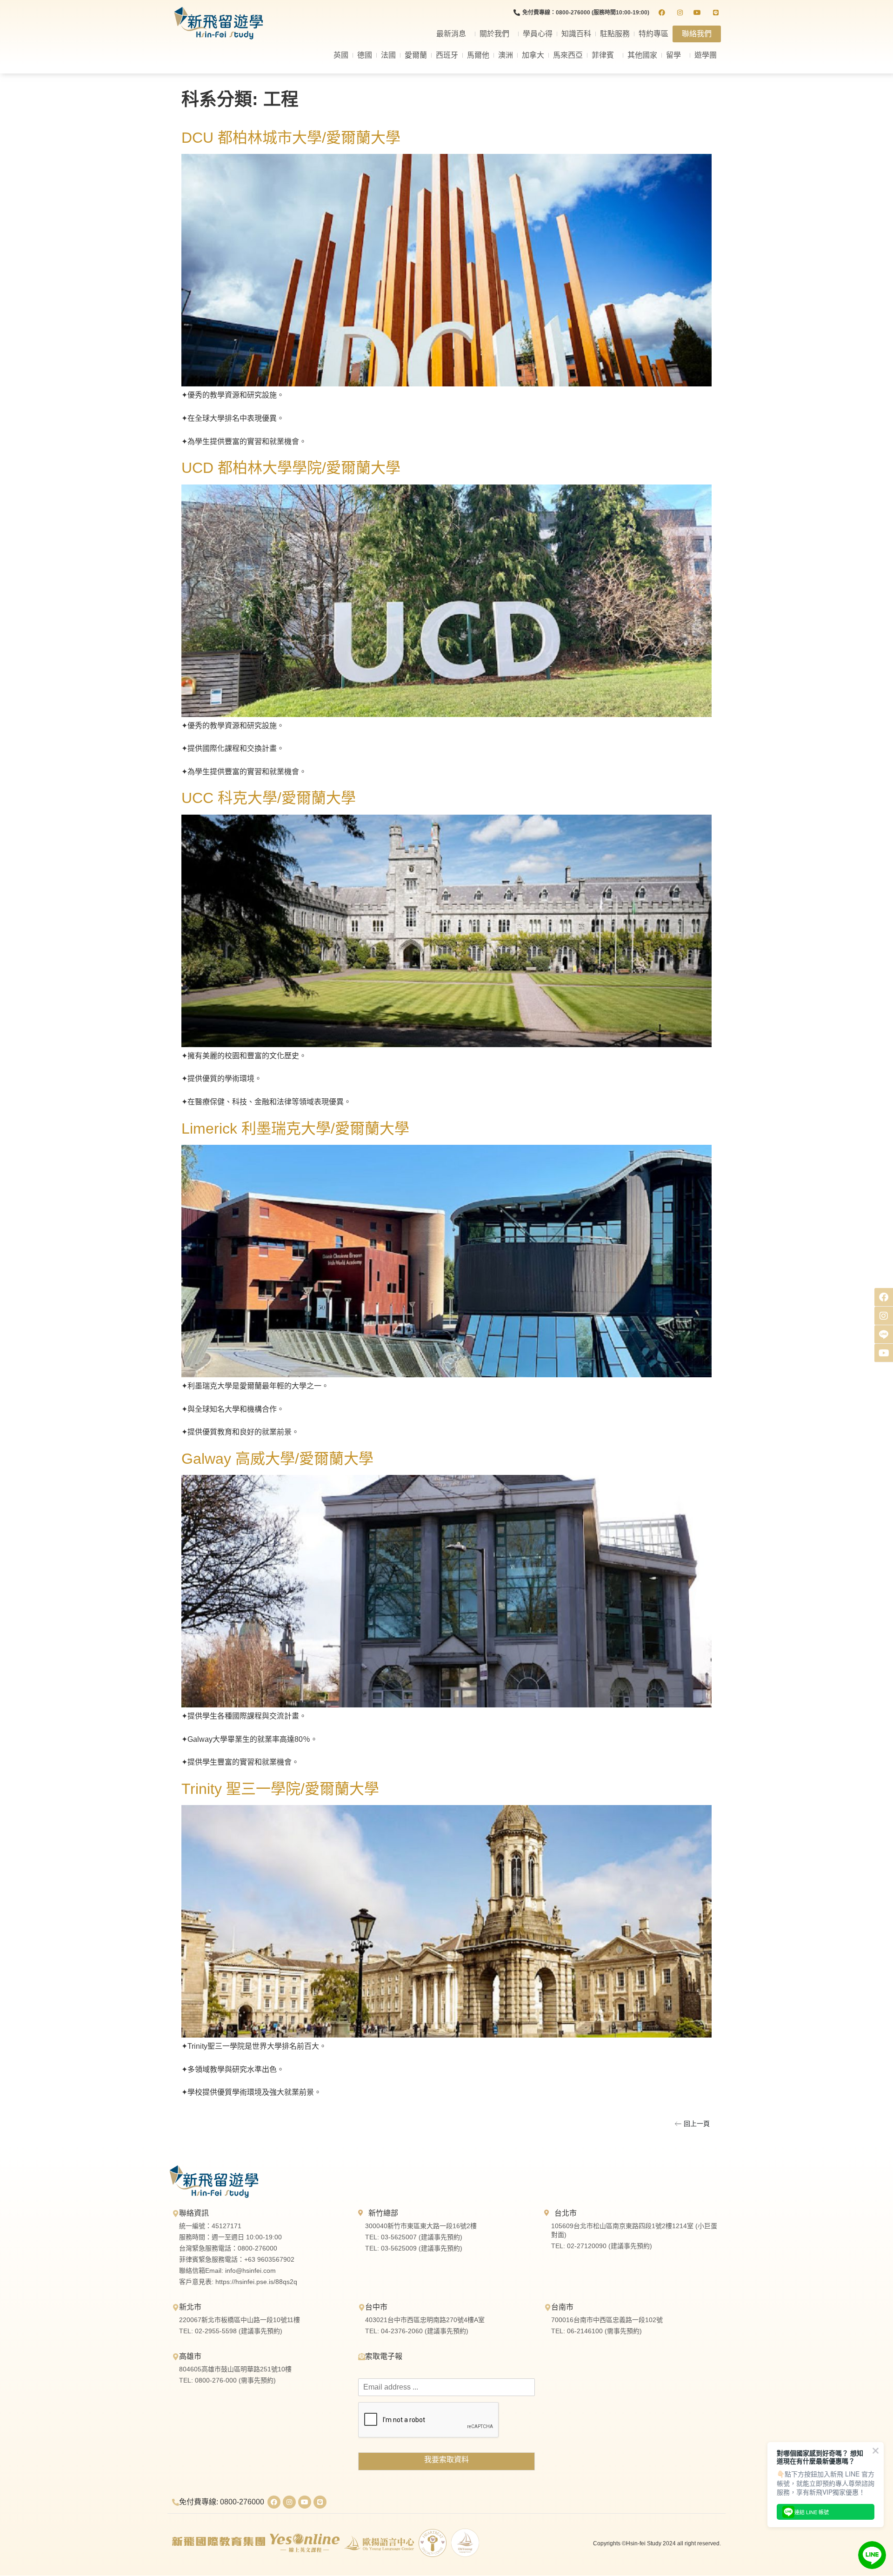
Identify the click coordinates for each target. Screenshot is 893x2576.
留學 (673, 55)
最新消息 (451, 34)
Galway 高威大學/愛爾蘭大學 (277, 1459)
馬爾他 (478, 55)
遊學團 (706, 55)
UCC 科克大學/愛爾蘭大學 (269, 798)
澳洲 (506, 55)
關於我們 (494, 34)
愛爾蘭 (416, 55)
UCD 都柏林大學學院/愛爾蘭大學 (291, 468)
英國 (341, 55)
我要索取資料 (446, 2460)
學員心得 (538, 34)
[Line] (320, 2502)
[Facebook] (274, 2502)
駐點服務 (615, 34)
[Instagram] (289, 2502)
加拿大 (533, 55)
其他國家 (642, 55)
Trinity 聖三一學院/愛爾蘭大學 (280, 1789)
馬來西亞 (568, 55)
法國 (388, 55)
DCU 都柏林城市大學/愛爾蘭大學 (291, 138)
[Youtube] (305, 2502)
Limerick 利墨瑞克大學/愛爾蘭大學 (295, 1129)
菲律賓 (603, 55)
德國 (365, 55)
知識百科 (576, 34)
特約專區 (653, 34)
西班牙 (447, 55)
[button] (692, 2124)
